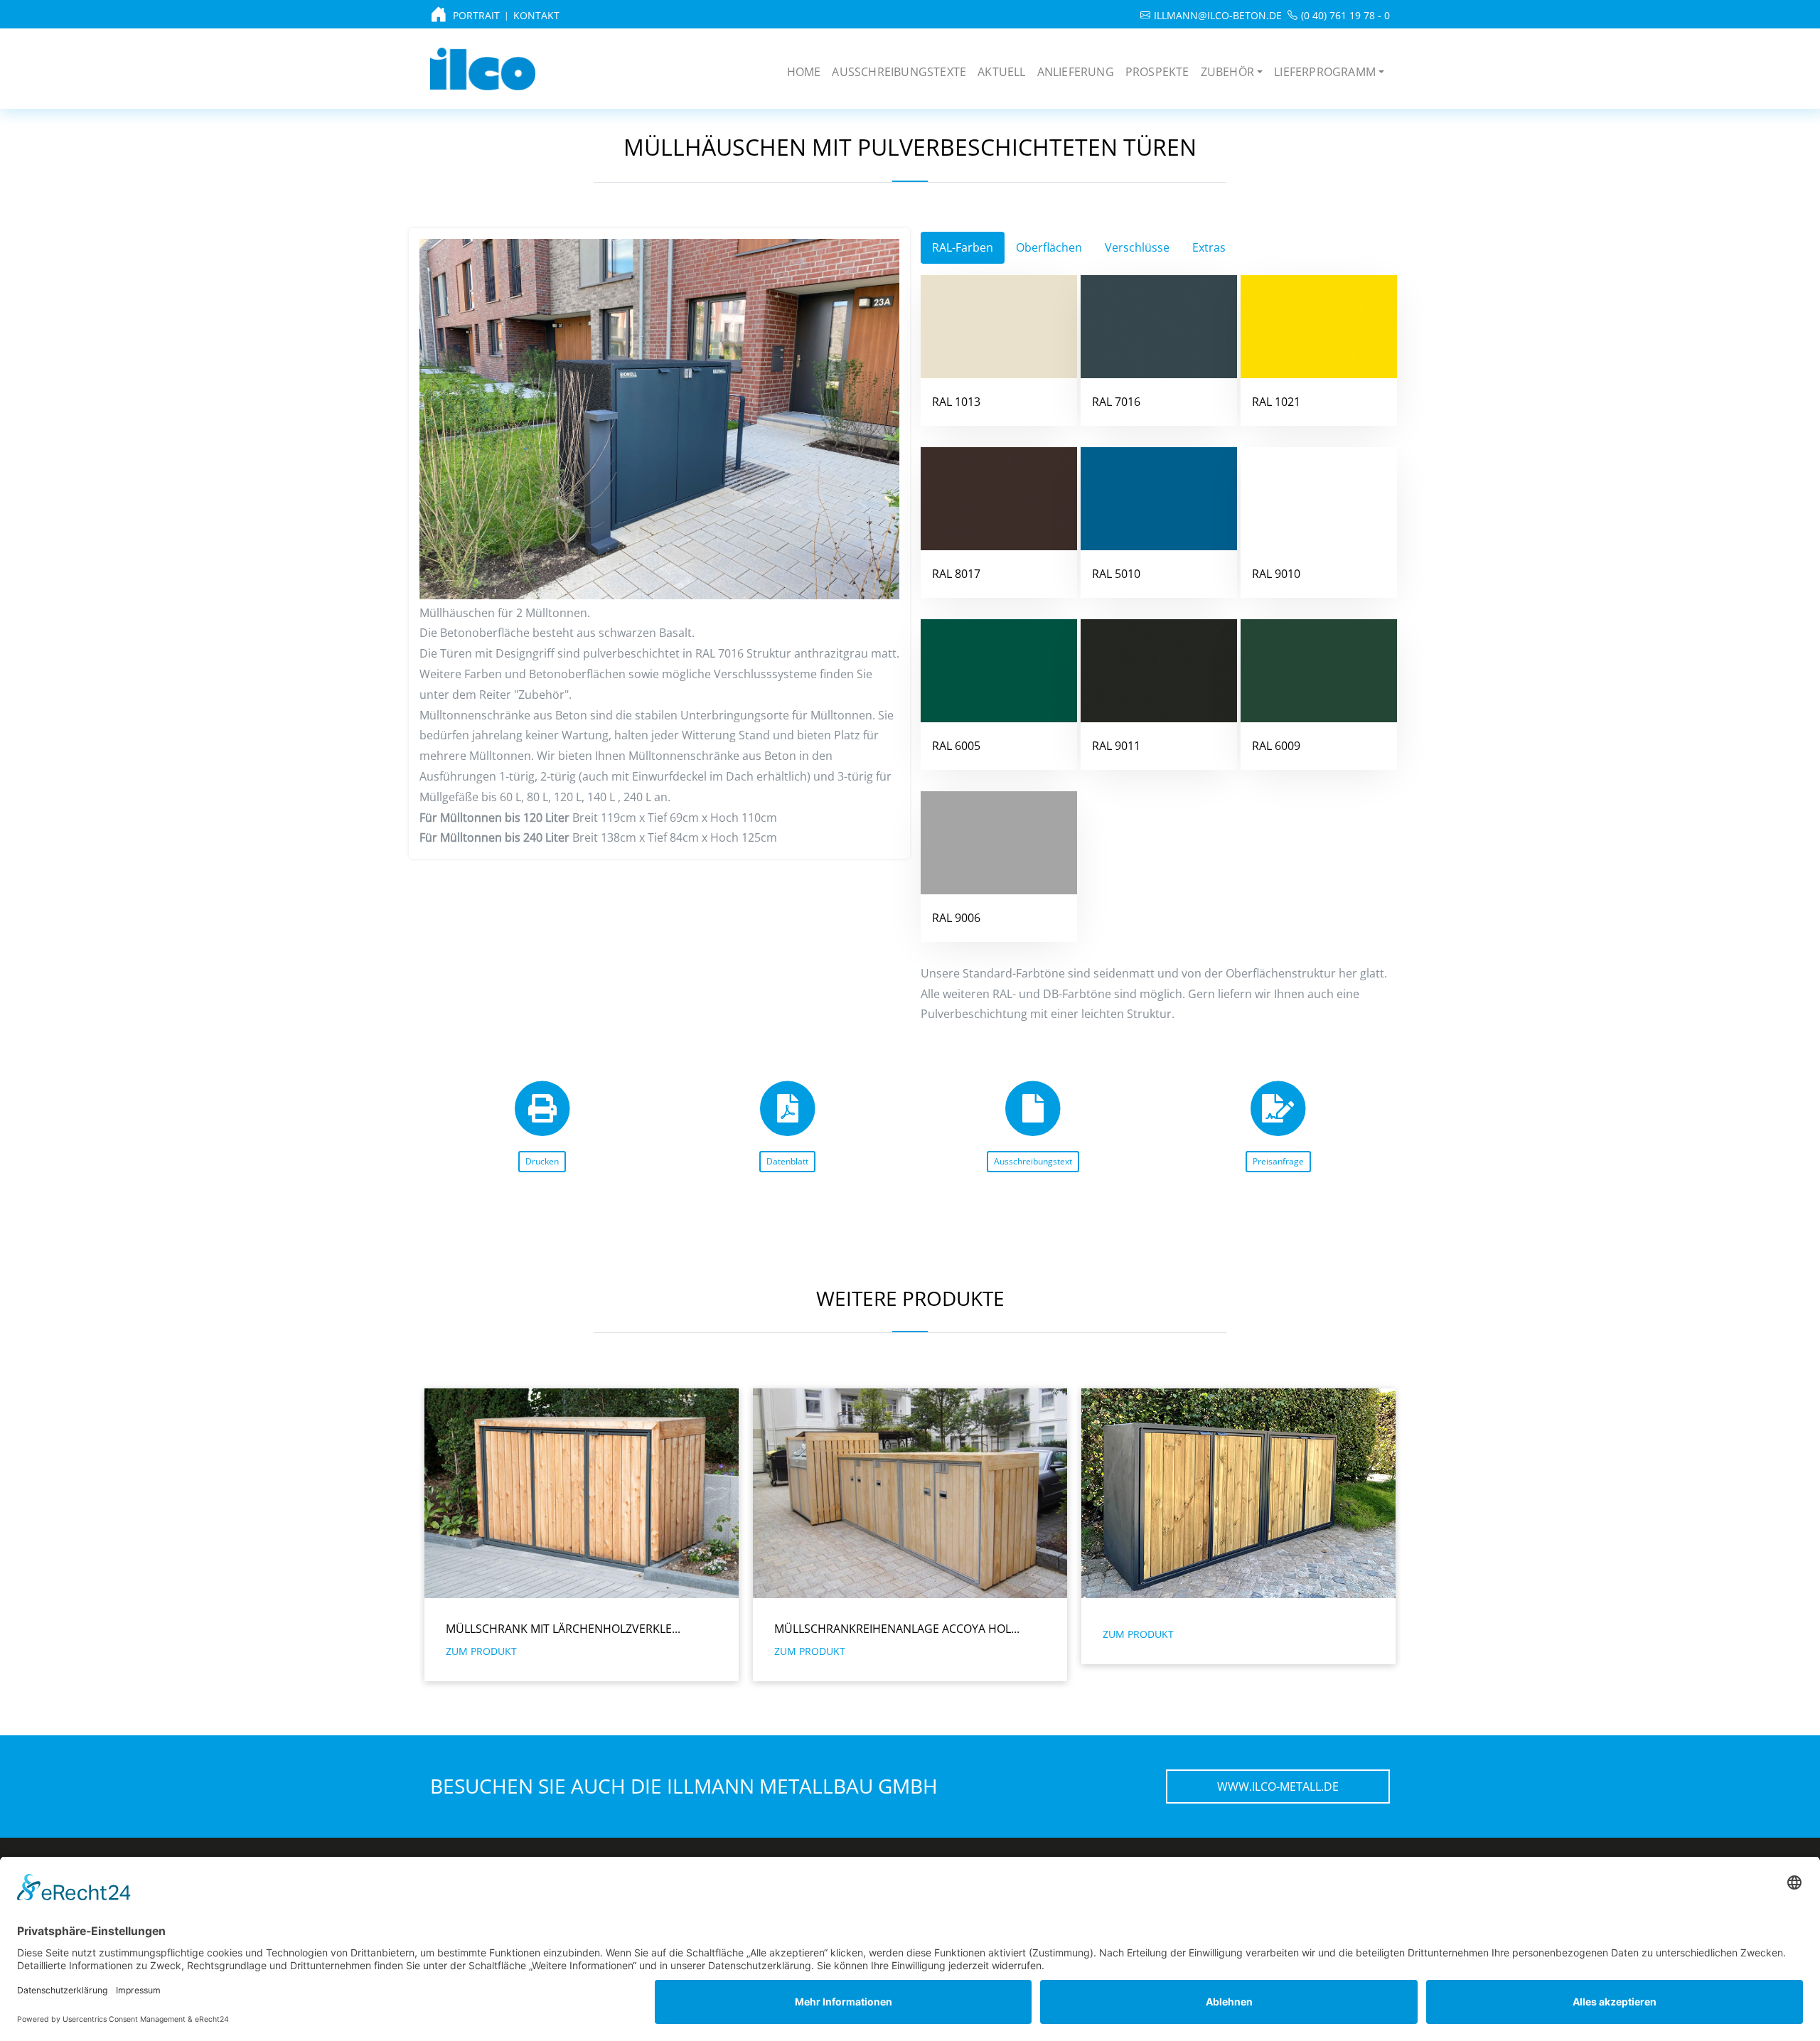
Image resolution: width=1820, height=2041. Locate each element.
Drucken (542, 1161)
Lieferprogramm (1325, 72)
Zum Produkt (481, 1651)
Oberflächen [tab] (1049, 247)
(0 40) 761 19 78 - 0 (1345, 15)
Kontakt (536, 15)
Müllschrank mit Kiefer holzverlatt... (1217, 1629)
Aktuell (1001, 72)
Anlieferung (1076, 72)
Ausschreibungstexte (899, 72)
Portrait (476, 15)
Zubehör (1227, 72)
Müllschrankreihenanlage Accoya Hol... (568, 1629)
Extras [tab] (1209, 247)
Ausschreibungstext (1033, 1161)
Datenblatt (787, 1161)
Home (804, 72)
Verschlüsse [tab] (1137, 247)
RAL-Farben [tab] (963, 247)
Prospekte (1157, 72)
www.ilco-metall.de (1278, 1786)
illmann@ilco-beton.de (1218, 15)
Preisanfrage (1278, 1161)
